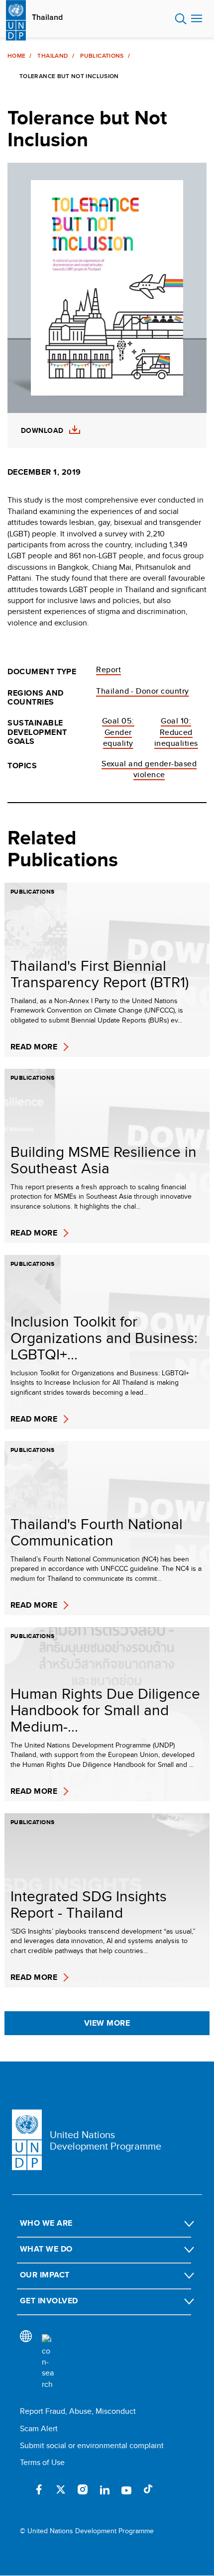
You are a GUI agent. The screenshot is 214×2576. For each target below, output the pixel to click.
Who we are (46, 2223)
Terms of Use (42, 2462)
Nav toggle (197, 19)
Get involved (49, 2301)
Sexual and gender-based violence (149, 769)
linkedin (105, 2489)
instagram (83, 2489)
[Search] (48, 2362)
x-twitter (61, 2489)
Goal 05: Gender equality (118, 732)
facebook (39, 2489)
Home (16, 56)
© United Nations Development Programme (87, 2531)
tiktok (148, 2489)
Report (108, 670)
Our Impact (45, 2275)
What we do (46, 2249)
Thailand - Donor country (143, 691)
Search (181, 19)
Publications (102, 56)
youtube (126, 2489)
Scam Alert (39, 2428)
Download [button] (42, 431)
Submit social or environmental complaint (92, 2445)
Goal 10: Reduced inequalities (176, 732)
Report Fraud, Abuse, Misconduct (78, 2411)
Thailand (47, 17)
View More (107, 2023)
